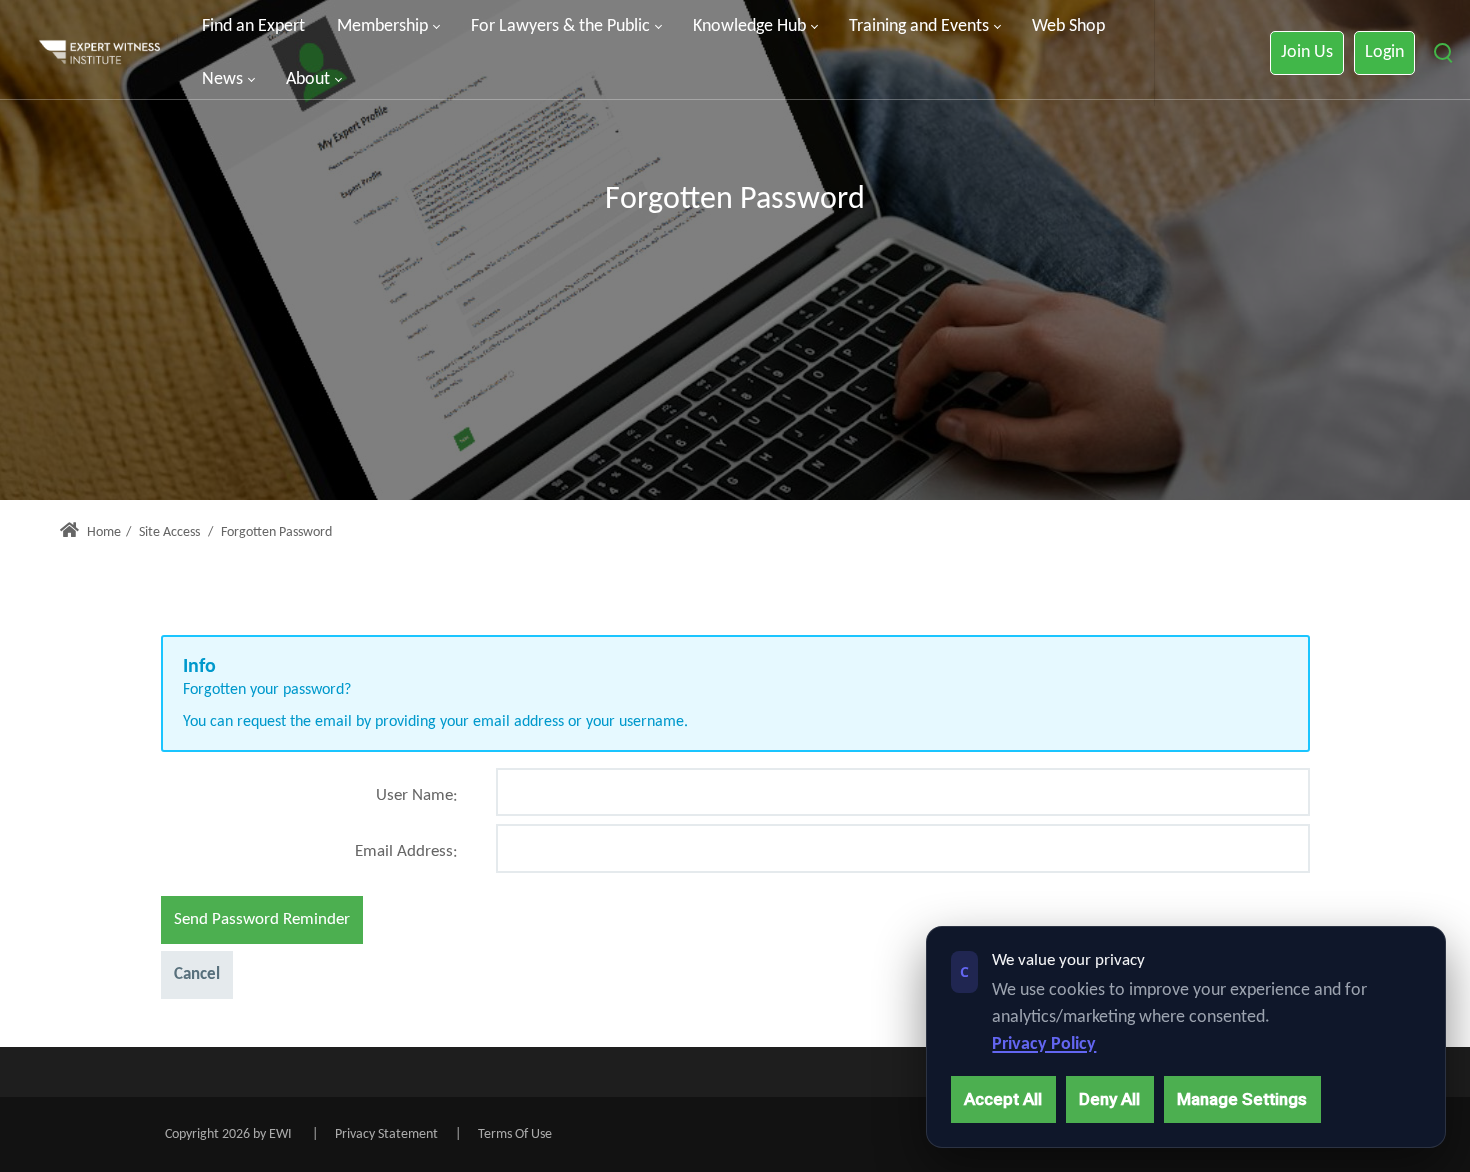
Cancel (197, 974)
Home (102, 532)
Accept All (1003, 1099)
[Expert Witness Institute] (99, 53)
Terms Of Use (515, 1134)
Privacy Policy (1044, 1044)
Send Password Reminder (262, 919)
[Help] (456, 803)
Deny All (1109, 1099)
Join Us (1307, 52)
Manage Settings (1242, 1099)
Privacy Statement (386, 1134)
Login (1384, 52)
